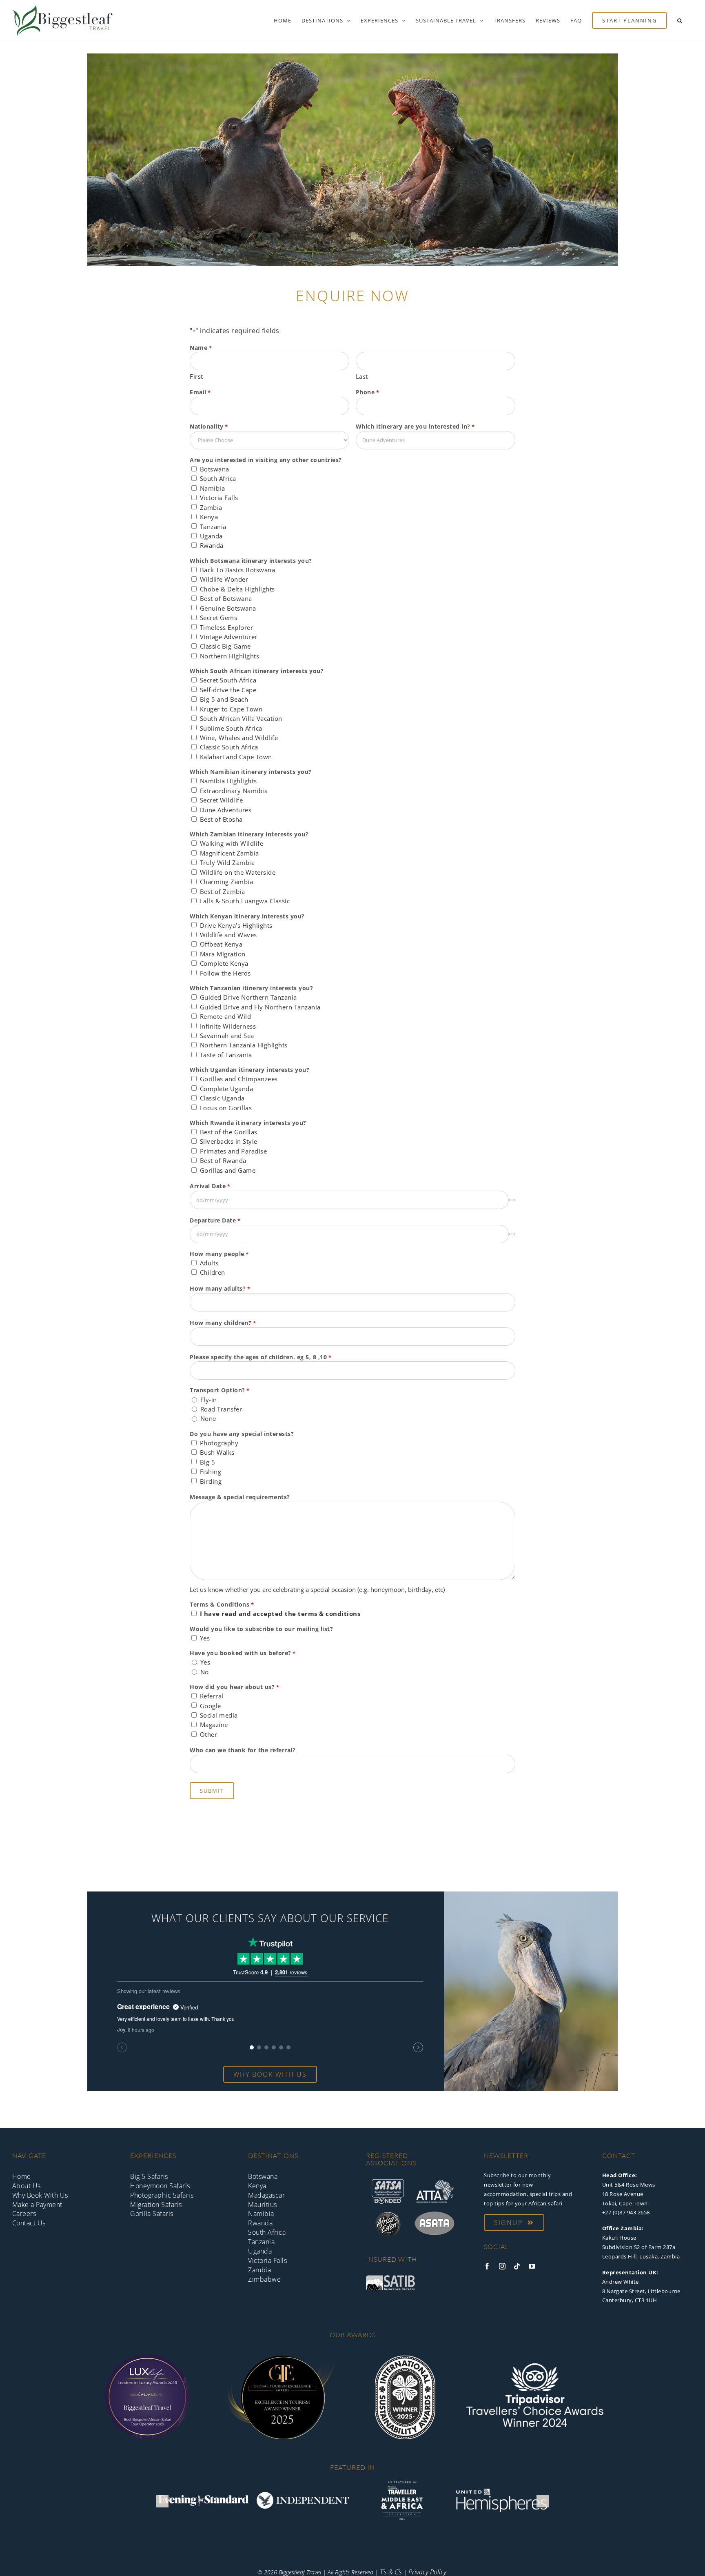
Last (362, 376)
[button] (680, 20)
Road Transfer (221, 1409)
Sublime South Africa (231, 728)
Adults (209, 1263)
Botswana (215, 469)
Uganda (211, 536)
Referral (212, 1696)
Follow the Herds (225, 973)
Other (209, 1734)
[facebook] (487, 2266)
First (196, 376)
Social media (219, 1715)
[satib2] (390, 2278)
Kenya (209, 517)
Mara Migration (223, 954)
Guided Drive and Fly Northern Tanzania (260, 1007)
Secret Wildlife (222, 800)
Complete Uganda (227, 1089)
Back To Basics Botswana (238, 570)
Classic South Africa (229, 747)
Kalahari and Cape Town (236, 757)
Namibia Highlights (228, 781)
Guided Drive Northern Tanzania (248, 997)
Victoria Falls (219, 498)
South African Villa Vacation (241, 718)
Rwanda (212, 545)
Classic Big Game (225, 646)
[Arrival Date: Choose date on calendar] (512, 1200)
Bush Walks (217, 1452)
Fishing (211, 1471)
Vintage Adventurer (229, 637)
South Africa (218, 478)
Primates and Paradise (234, 1151)
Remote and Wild (226, 1016)
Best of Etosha (221, 819)
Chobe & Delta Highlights (237, 589)
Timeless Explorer (227, 627)
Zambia (211, 507)
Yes (205, 1638)
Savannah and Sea (227, 1036)
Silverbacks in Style (229, 1141)
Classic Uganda (222, 1098)
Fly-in (209, 1400)
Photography (219, 1443)
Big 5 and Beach (224, 699)
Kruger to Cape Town (231, 709)
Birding (211, 1481)
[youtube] (532, 2266)
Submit (212, 1791)
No (205, 1672)
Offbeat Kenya (221, 944)
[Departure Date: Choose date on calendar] (512, 1234)
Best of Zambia (223, 891)
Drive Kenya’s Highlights (236, 925)
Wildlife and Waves (228, 935)
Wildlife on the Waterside (238, 872)
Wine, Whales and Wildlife (239, 738)
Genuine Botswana (228, 608)
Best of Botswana (226, 598)
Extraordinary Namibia (234, 791)
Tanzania (213, 527)
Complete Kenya (224, 963)
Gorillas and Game (228, 1170)
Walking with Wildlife (232, 843)
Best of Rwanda (223, 1160)
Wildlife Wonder (224, 579)
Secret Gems (219, 618)
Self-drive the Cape (228, 690)
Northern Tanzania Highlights (244, 1045)
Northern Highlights (230, 656)
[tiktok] (517, 2266)
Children (213, 1272)
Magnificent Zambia (229, 853)
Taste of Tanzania (226, 1055)
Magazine (214, 1725)
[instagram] (502, 2266)
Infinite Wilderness (228, 1026)
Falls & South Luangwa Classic (245, 901)
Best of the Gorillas (229, 1132)
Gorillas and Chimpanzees (239, 1079)
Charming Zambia (227, 882)
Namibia (213, 488)
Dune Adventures (226, 810)
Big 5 (208, 1462)
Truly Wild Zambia (227, 862)
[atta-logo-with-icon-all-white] (435, 2183)
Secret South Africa (228, 680)
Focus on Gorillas (226, 1108)
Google (211, 1706)
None (208, 1418)
